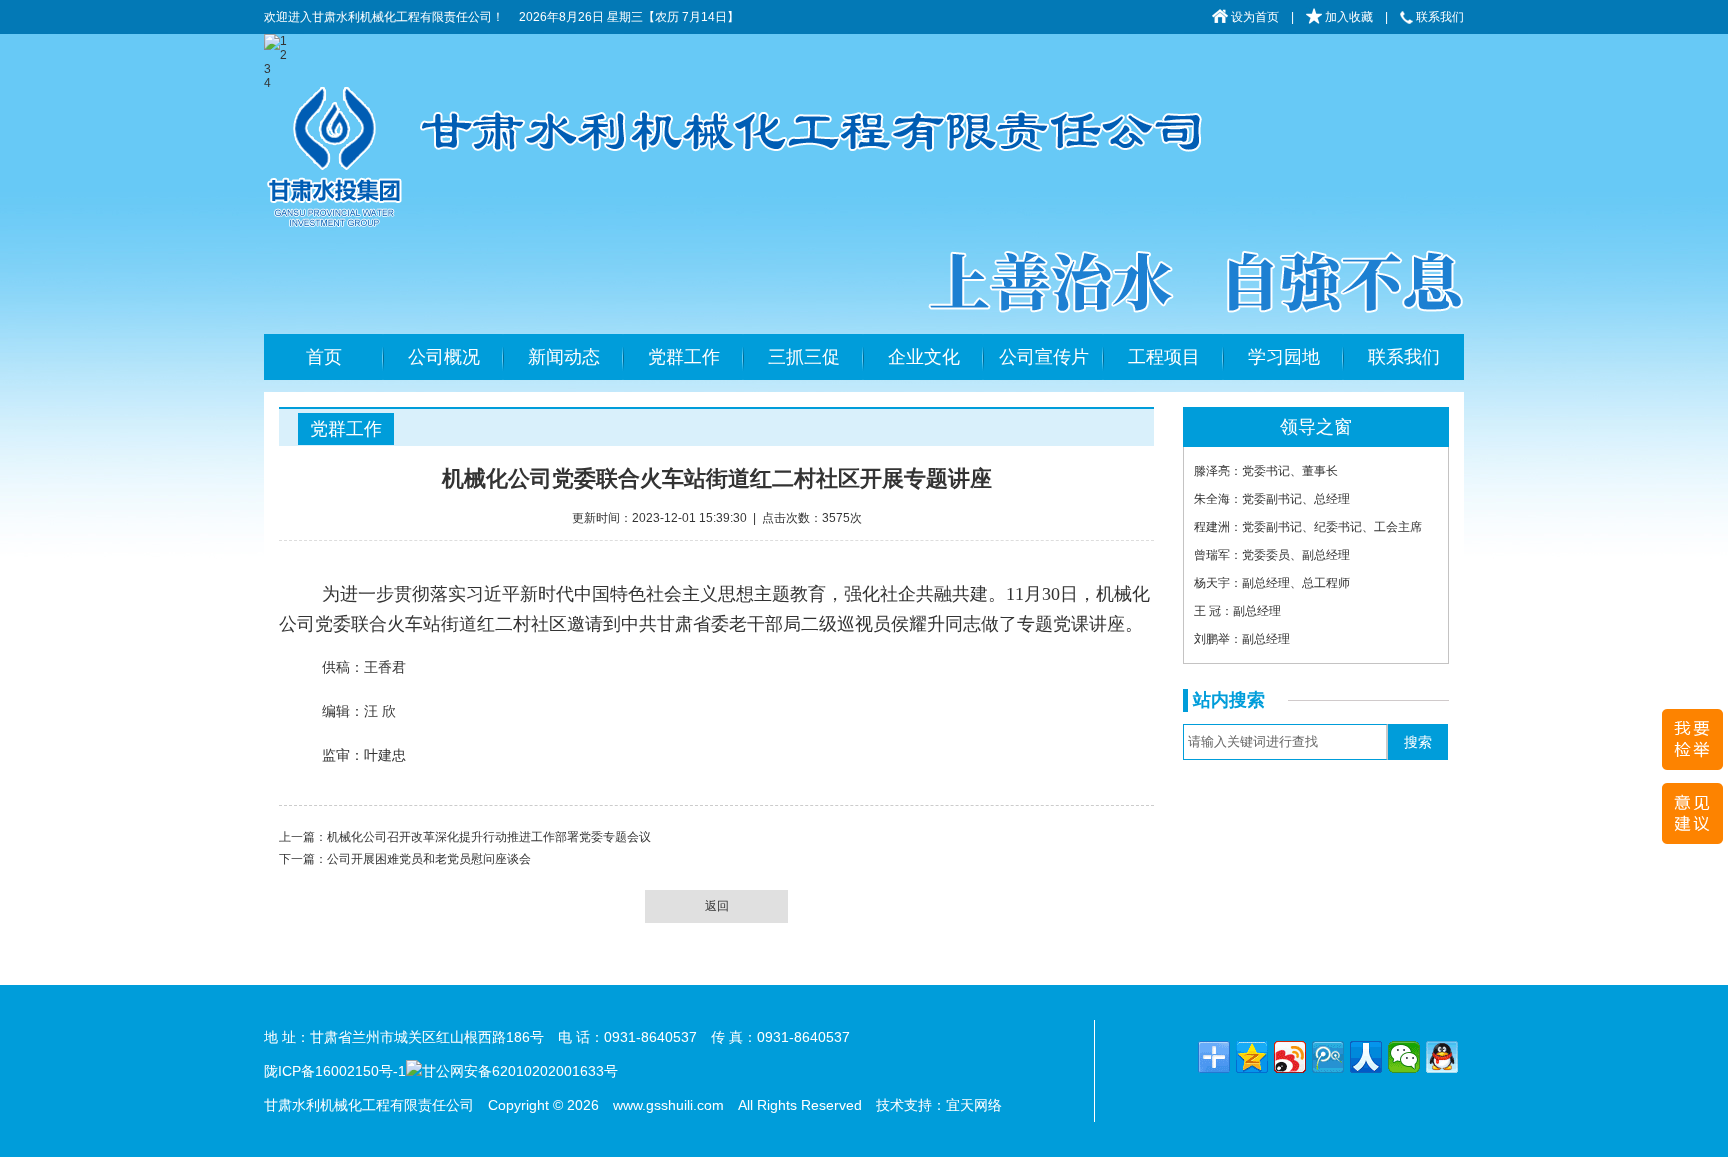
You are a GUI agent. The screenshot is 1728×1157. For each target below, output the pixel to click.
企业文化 (924, 357)
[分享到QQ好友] (1442, 1057)
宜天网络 (974, 1105)
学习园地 (1284, 357)
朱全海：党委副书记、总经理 (1272, 499)
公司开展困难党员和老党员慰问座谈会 (429, 859)
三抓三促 (804, 357)
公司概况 (444, 357)
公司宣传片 (1044, 357)
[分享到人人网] (1366, 1057)
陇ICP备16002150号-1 (335, 1071)
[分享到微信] (1404, 1057)
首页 (324, 357)
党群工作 (684, 357)
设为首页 (1253, 17)
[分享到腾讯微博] (1328, 1057)
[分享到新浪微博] (1290, 1057)
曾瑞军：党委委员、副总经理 (1272, 555)
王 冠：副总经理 (1237, 611)
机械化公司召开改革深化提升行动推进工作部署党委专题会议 (489, 837)
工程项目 (1164, 357)
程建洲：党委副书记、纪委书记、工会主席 (1308, 527)
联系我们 (1438, 17)
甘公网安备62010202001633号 (520, 1071)
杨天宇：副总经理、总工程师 (1272, 583)
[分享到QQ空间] (1252, 1057)
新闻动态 (564, 357)
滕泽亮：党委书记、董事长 (1266, 471)
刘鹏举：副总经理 (1242, 639)
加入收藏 (1347, 17)
